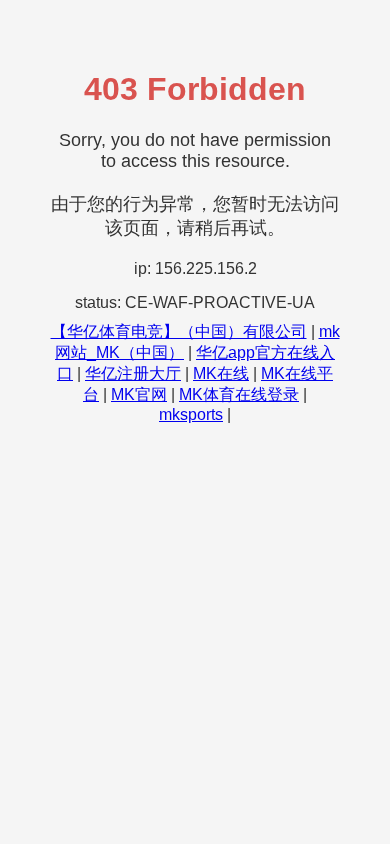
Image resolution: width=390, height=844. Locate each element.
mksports (191, 414)
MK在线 (221, 373)
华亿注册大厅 (133, 373)
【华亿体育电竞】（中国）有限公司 (179, 331)
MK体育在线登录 (239, 394)
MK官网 (139, 394)
